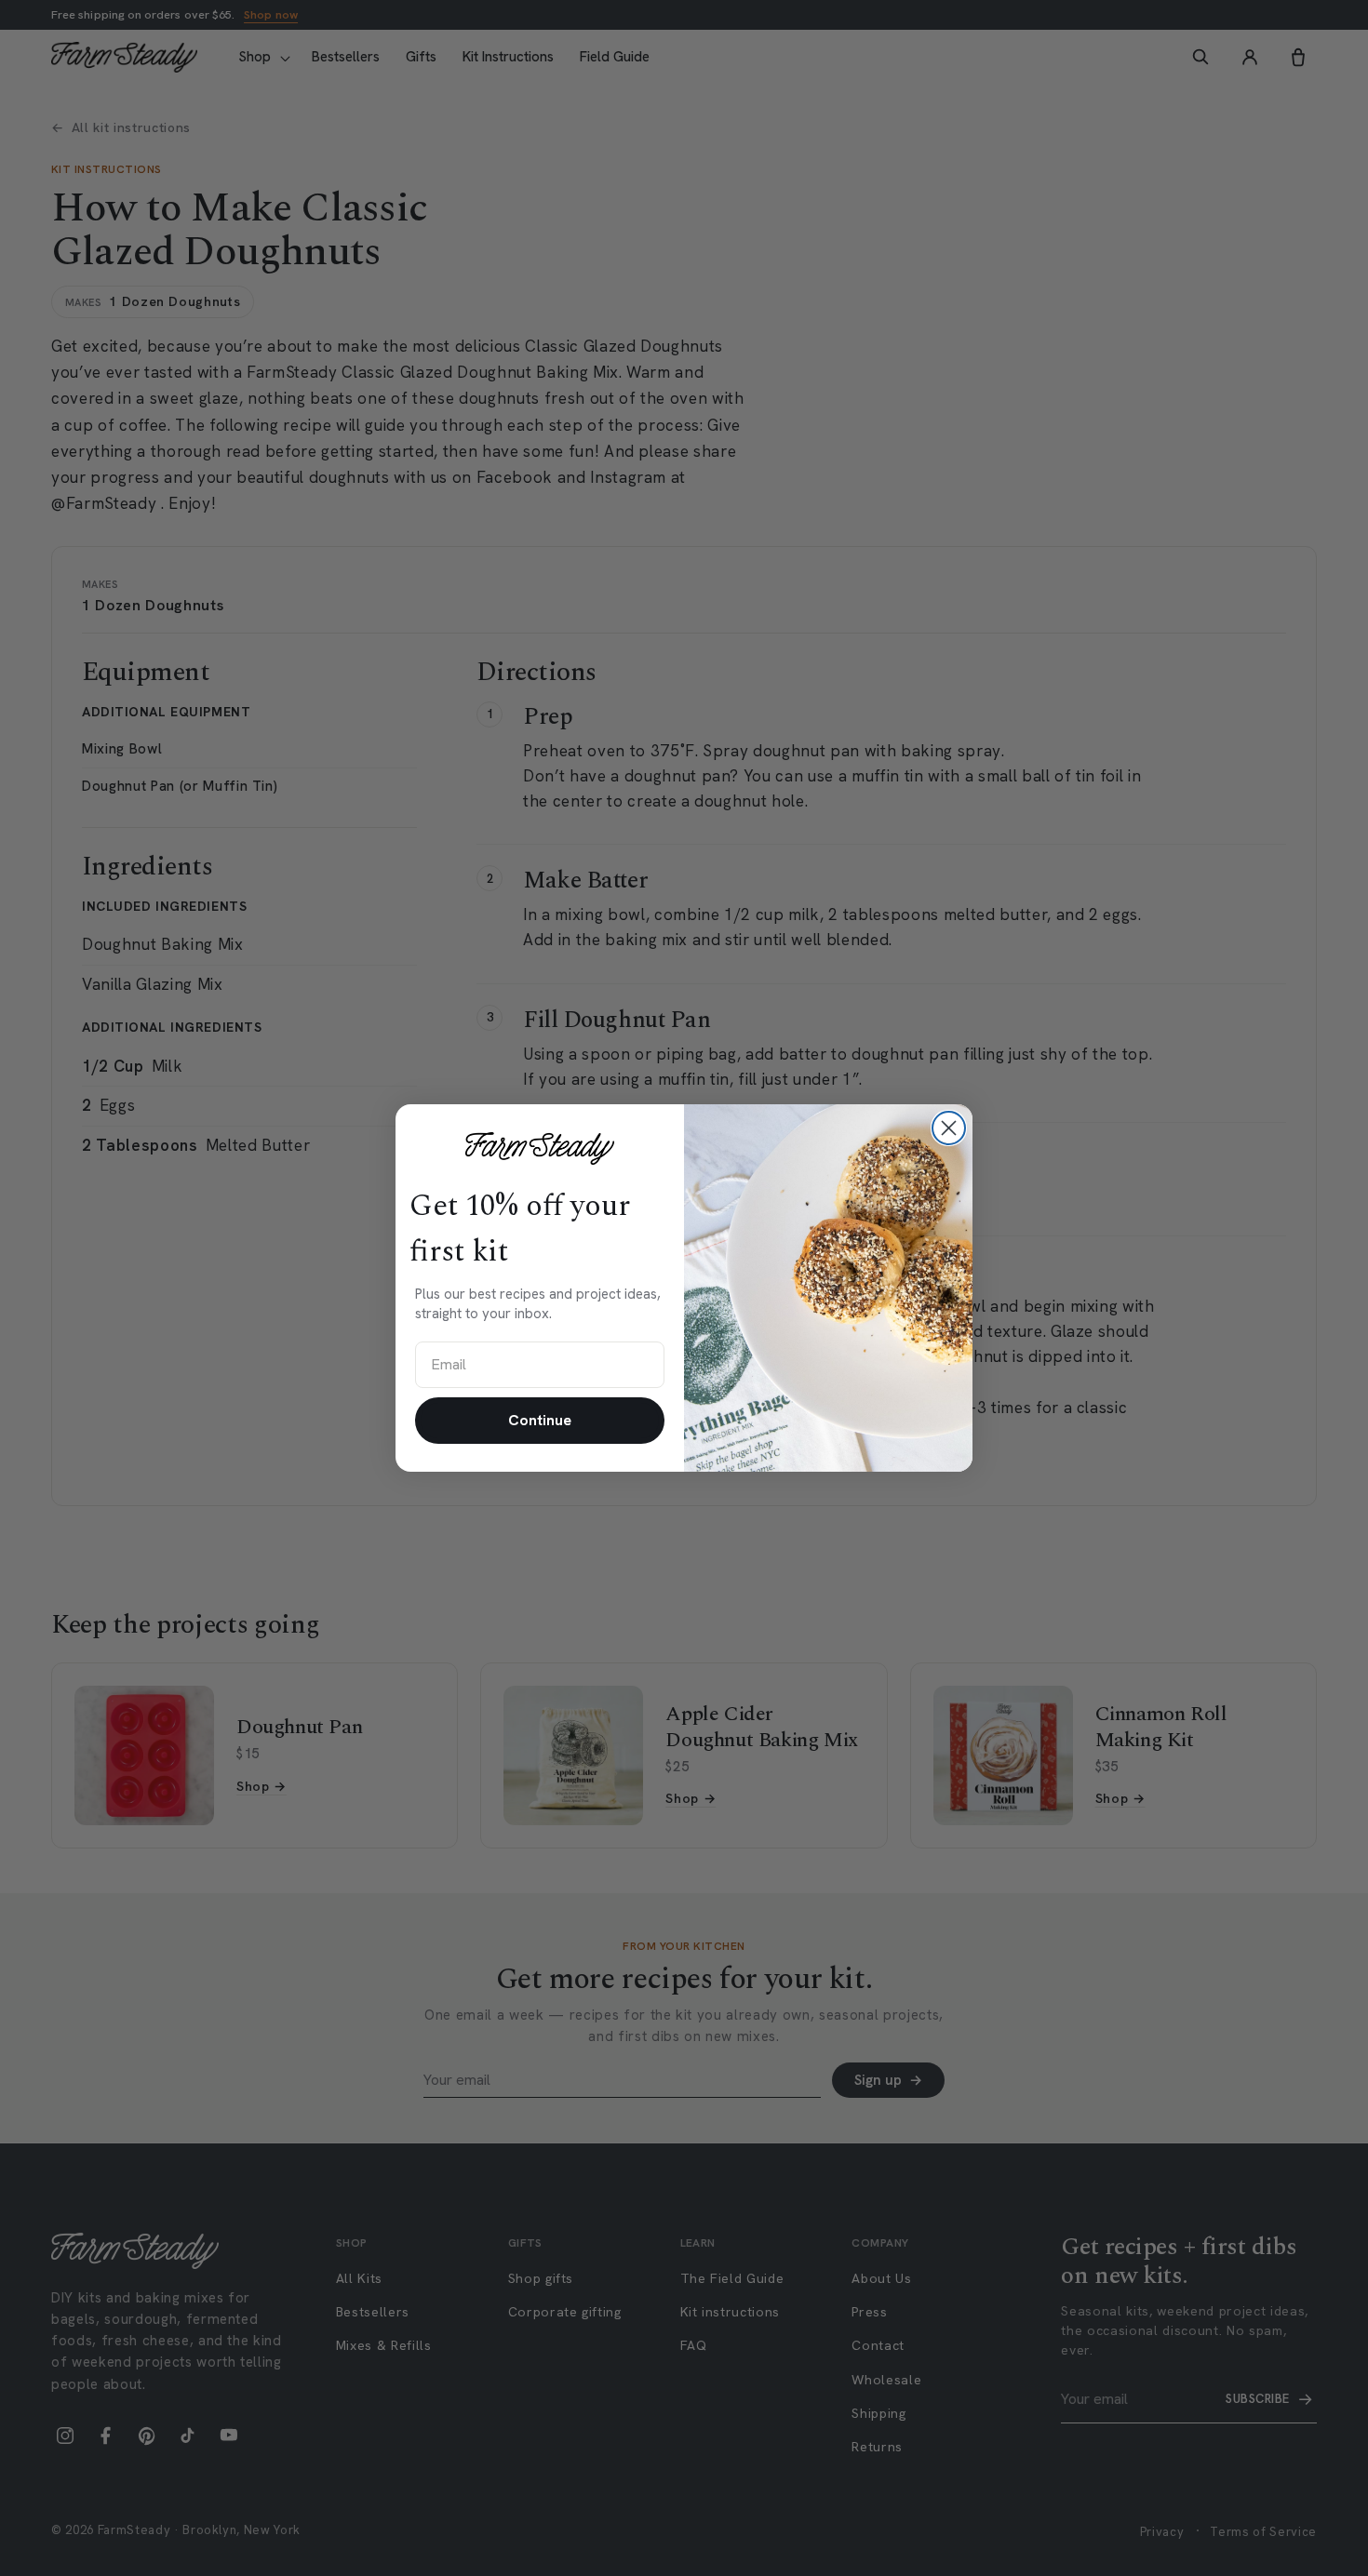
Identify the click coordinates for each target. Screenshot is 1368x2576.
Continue (540, 1420)
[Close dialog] (949, 1128)
